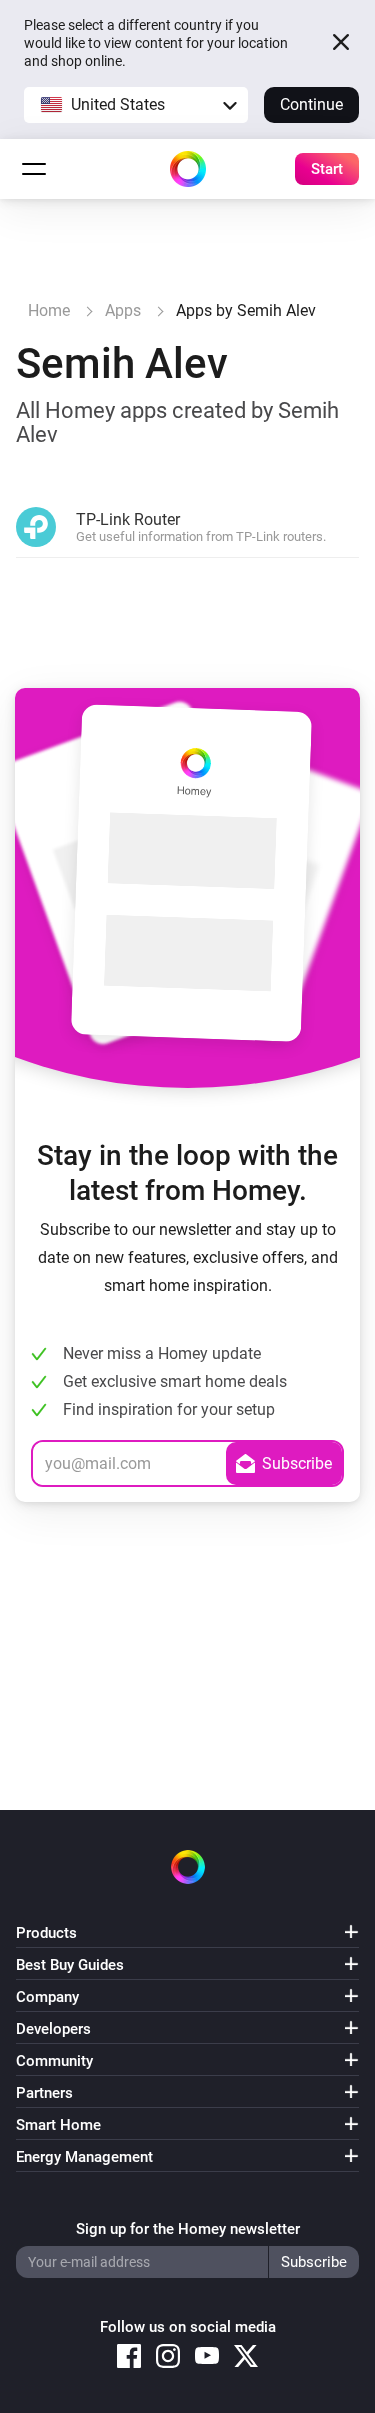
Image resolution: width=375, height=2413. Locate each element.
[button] (136, 105)
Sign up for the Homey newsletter (188, 2229)
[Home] (188, 169)
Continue (311, 104)
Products (46, 1933)
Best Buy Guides (70, 1965)
